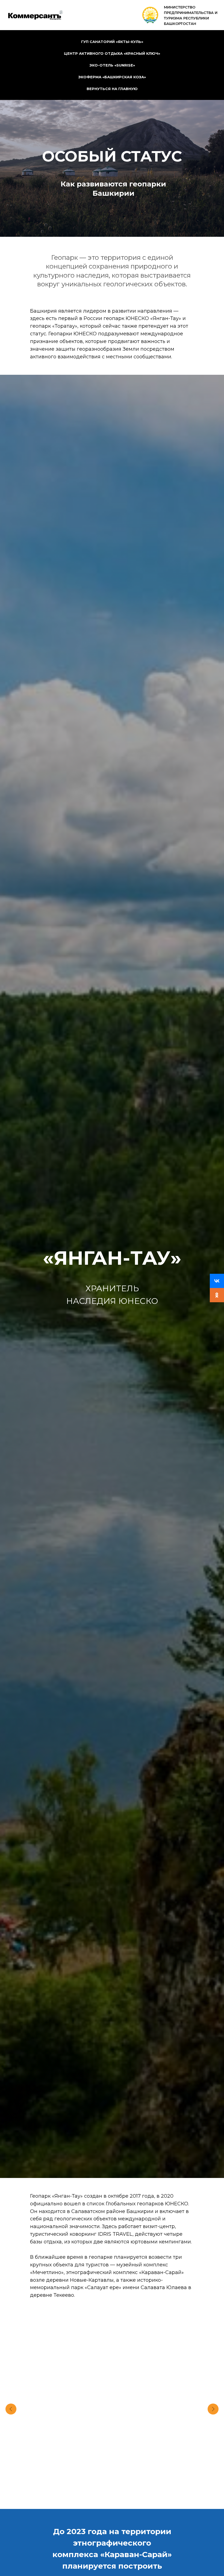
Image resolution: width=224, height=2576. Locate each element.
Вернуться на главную (112, 89)
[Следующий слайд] (213, 2409)
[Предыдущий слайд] (11, 2409)
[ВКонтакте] (217, 1281)
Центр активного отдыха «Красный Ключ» (112, 53)
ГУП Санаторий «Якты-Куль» (112, 42)
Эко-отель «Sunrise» (112, 65)
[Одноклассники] (217, 1295)
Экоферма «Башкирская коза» (112, 77)
